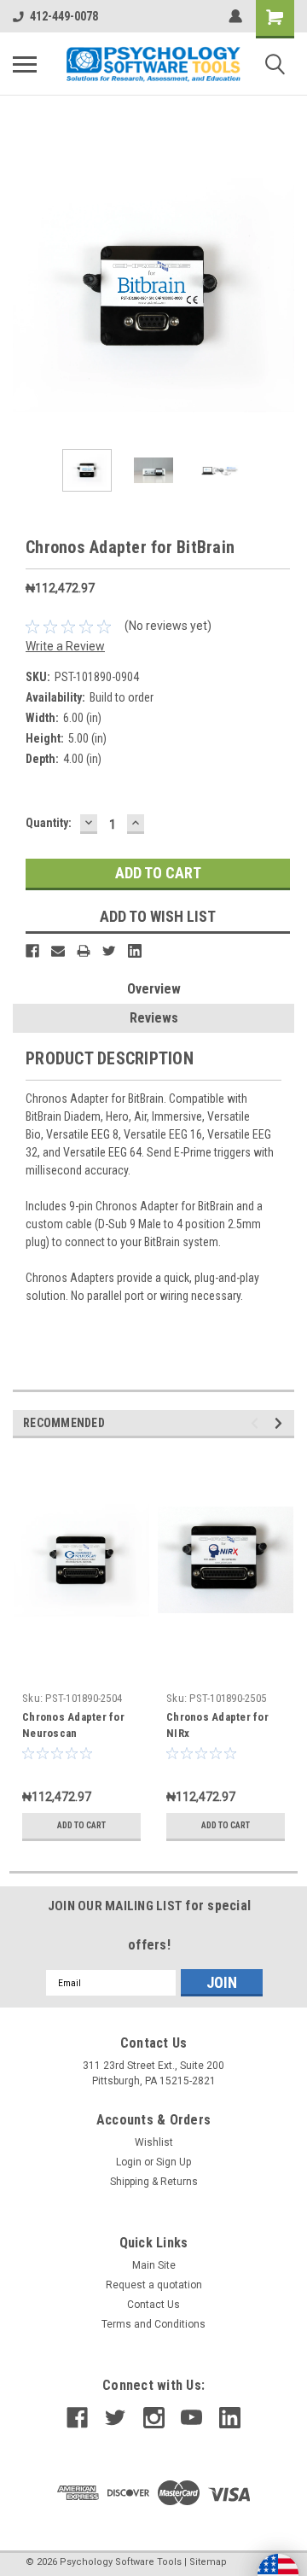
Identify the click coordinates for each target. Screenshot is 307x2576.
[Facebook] (32, 951)
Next (281, 295)
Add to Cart (81, 1825)
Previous (26, 295)
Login (129, 2162)
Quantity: (49, 823)
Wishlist (154, 2142)
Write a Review (65, 646)
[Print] (84, 951)
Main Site (154, 2265)
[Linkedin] (135, 951)
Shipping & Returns (154, 2182)
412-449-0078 (64, 16)
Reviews (154, 1018)
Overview (154, 989)
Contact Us (153, 2305)
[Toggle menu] (25, 64)
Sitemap (208, 2562)
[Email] (58, 951)
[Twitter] (109, 951)
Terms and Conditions (153, 2324)
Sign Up (174, 2162)
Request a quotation (154, 2285)
